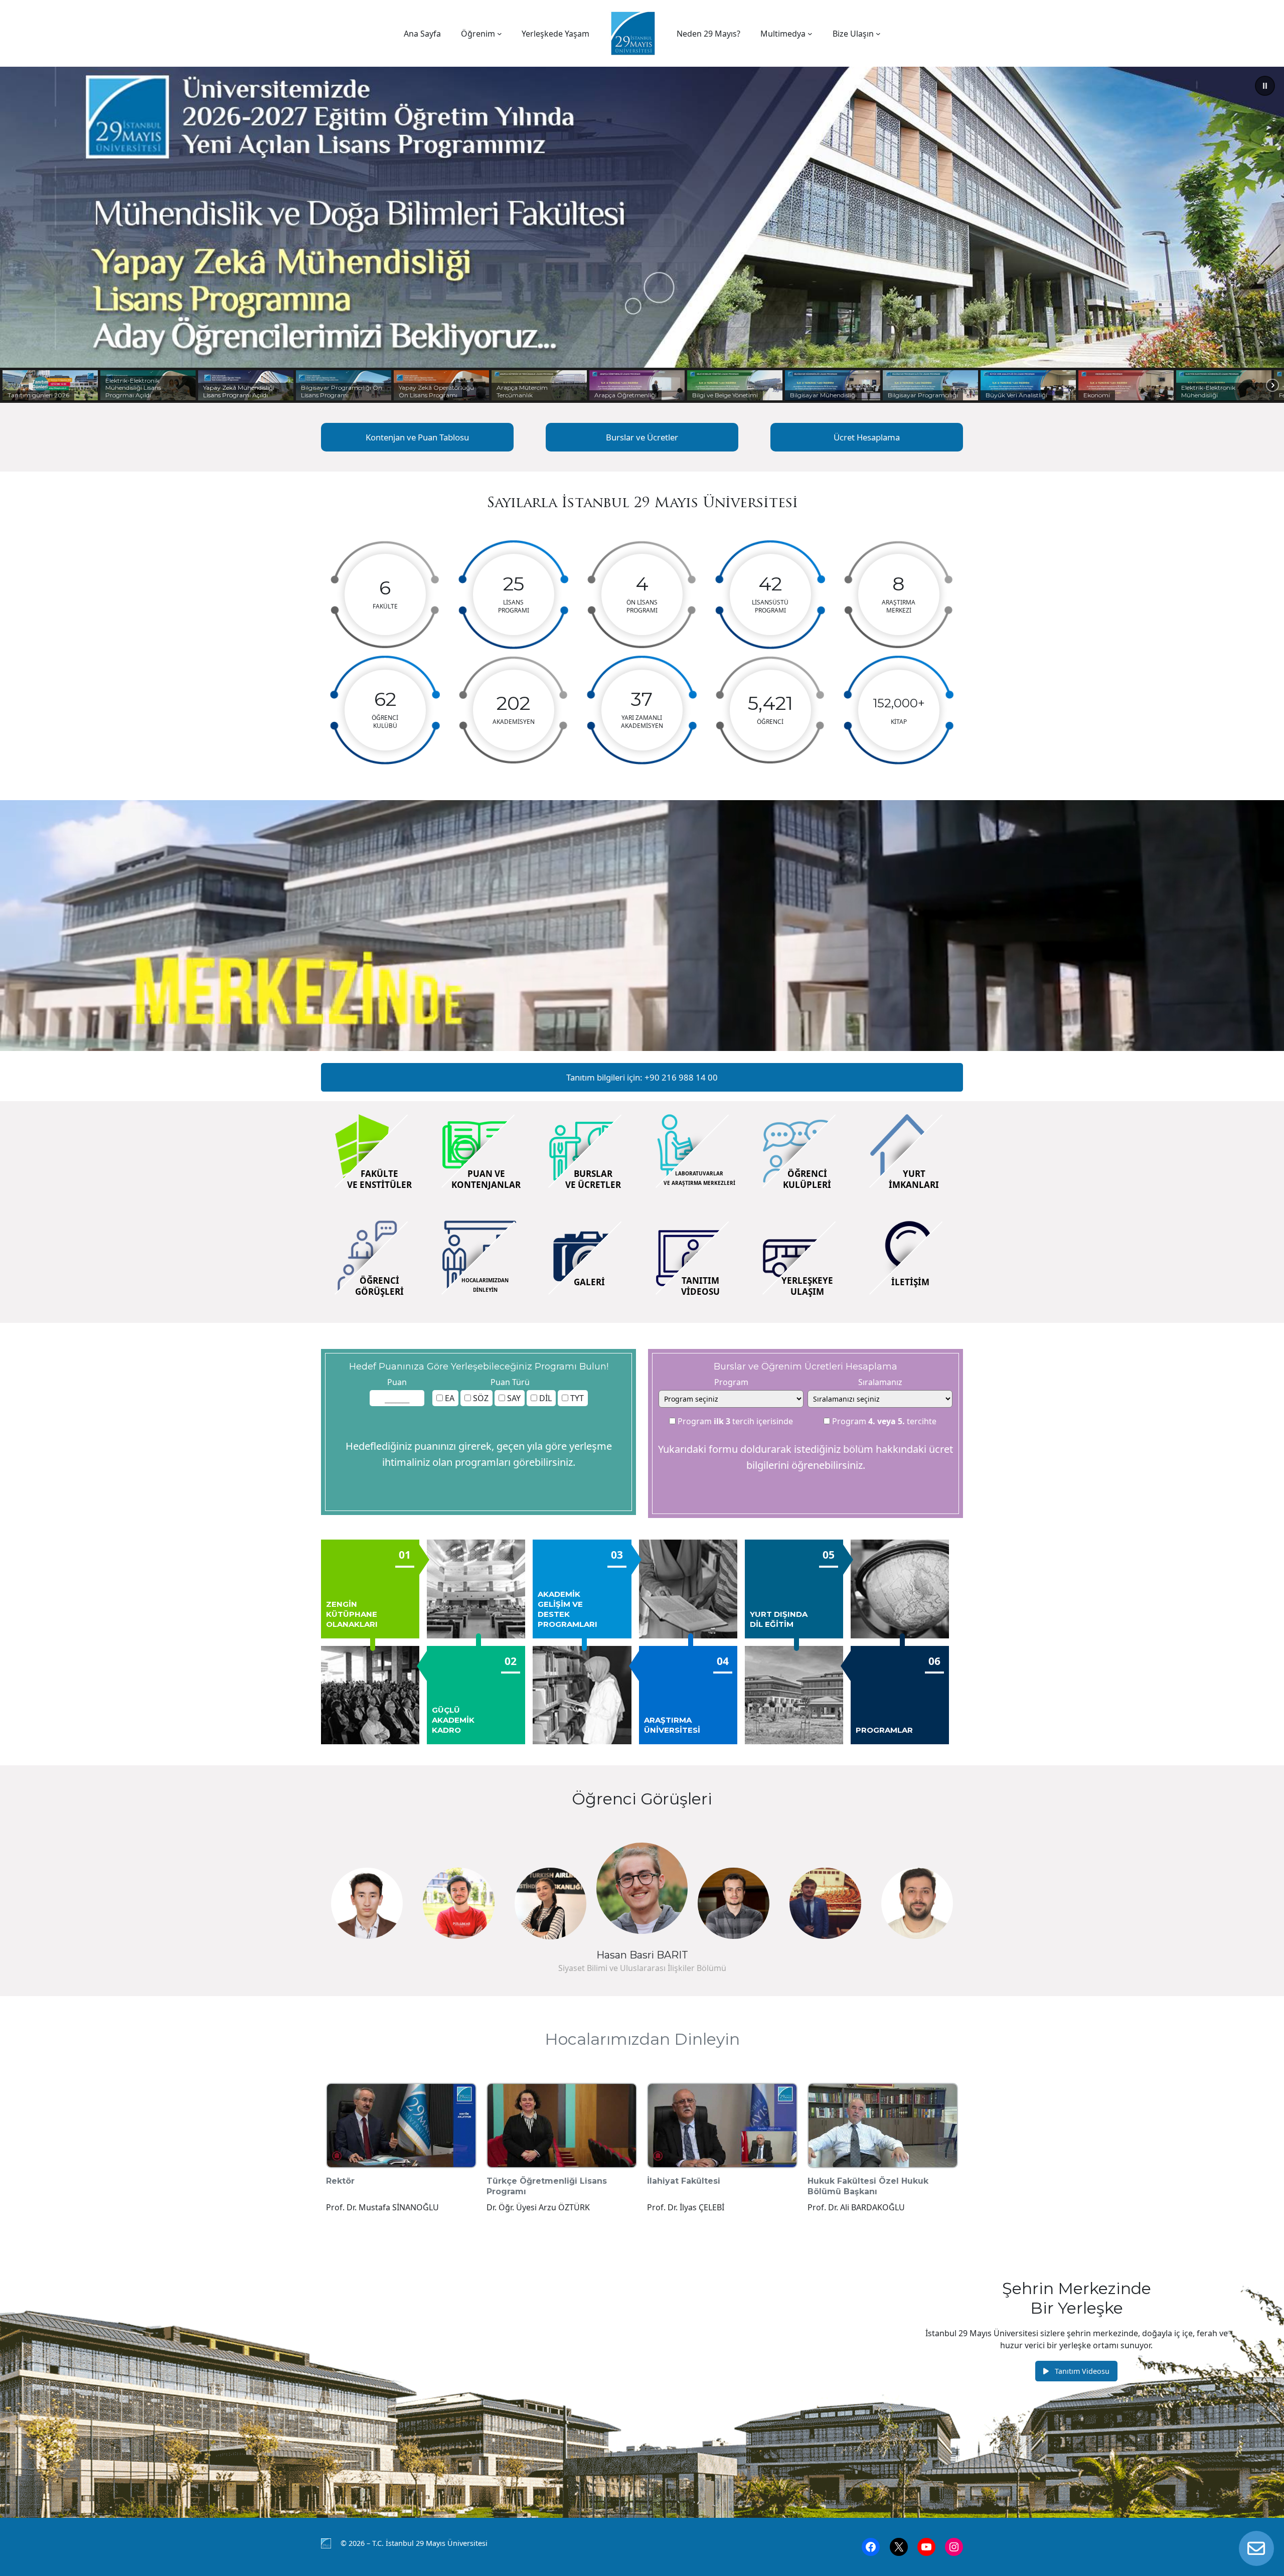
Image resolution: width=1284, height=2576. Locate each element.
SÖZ (480, 1398)
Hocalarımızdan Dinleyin (642, 2039)
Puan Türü (510, 1382)
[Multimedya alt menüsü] (810, 34)
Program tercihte (883, 1421)
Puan (397, 1382)
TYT (576, 1398)
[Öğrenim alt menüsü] (500, 34)
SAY (513, 1398)
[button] (1265, 86)
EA (449, 1398)
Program (731, 1382)
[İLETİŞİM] (1256, 2548)
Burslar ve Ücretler (642, 437)
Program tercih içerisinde (734, 1421)
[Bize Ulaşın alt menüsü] (878, 34)
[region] (642, 235)
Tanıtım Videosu (1081, 2371)
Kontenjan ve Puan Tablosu (417, 437)
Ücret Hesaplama (867, 437)
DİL (544, 1398)
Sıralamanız (880, 1382)
